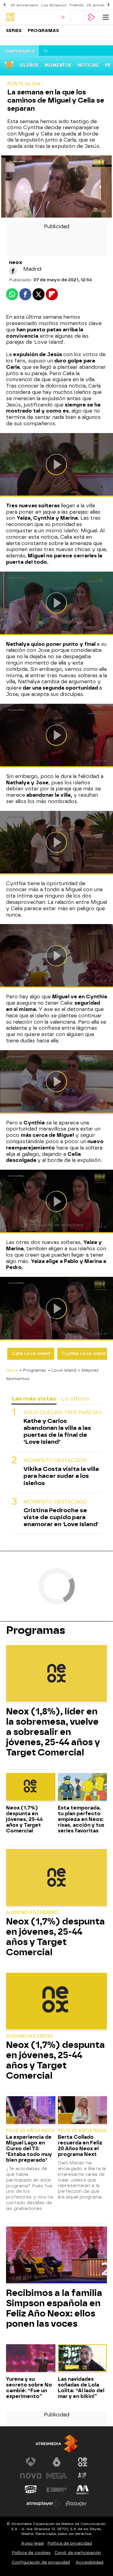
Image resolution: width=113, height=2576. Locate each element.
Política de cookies (31, 2553)
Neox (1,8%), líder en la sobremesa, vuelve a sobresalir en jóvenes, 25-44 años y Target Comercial (53, 1732)
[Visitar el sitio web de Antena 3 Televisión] (31, 2462)
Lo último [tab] (75, 1399)
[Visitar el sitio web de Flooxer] (76, 2504)
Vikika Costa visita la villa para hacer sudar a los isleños (61, 1476)
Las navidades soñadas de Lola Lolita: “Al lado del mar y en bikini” (81, 2388)
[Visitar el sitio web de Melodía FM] (83, 2490)
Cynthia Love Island (84, 1354)
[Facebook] (13, 271)
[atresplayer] (91, 17)
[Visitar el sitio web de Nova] (31, 2476)
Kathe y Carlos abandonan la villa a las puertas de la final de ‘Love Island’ (57, 1431)
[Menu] (106, 17)
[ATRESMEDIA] (57, 2444)
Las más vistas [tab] (34, 1399)
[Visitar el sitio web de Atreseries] (83, 2476)
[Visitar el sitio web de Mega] (57, 2476)
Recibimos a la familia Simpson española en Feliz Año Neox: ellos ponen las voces (54, 2308)
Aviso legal (32, 2543)
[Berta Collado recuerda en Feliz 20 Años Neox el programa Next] (83, 2111)
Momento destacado (55, 1460)
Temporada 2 (19, 51)
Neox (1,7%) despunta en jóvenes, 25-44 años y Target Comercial (24, 1819)
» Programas (33, 1370)
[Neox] (29, 17)
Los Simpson (54, 5)
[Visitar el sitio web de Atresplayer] (44, 2504)
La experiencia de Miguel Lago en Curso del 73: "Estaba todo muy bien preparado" (29, 2149)
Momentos (58, 65)
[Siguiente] (108, 5)
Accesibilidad (89, 2562)
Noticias (88, 65)
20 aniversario (24, 5)
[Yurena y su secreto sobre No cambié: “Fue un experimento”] (31, 2359)
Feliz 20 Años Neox (31, 2131)
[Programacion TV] (77, 17)
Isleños (29, 65)
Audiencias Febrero (32, 1913)
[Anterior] (5, 5)
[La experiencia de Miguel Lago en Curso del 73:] (31, 2111)
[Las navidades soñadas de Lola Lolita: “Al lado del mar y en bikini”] (83, 2359)
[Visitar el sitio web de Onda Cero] (31, 2490)
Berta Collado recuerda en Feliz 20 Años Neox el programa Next (80, 2146)
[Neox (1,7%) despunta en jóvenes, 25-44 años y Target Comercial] (31, 1787)
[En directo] (63, 17)
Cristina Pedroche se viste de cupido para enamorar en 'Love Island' (61, 1517)
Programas (43, 31)
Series (14, 31)
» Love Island (62, 1370)
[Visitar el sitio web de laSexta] (57, 2462)
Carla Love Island (31, 1354)
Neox (12, 1370)
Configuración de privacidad (41, 2562)
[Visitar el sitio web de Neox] (83, 2462)
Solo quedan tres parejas (63, 1412)
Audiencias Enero (30, 2036)
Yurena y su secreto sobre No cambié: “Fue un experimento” (29, 2388)
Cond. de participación (78, 2553)
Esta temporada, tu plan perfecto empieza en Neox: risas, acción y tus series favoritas (81, 1819)
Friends (77, 5)
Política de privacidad (70, 2543)
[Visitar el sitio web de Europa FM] (57, 2490)
